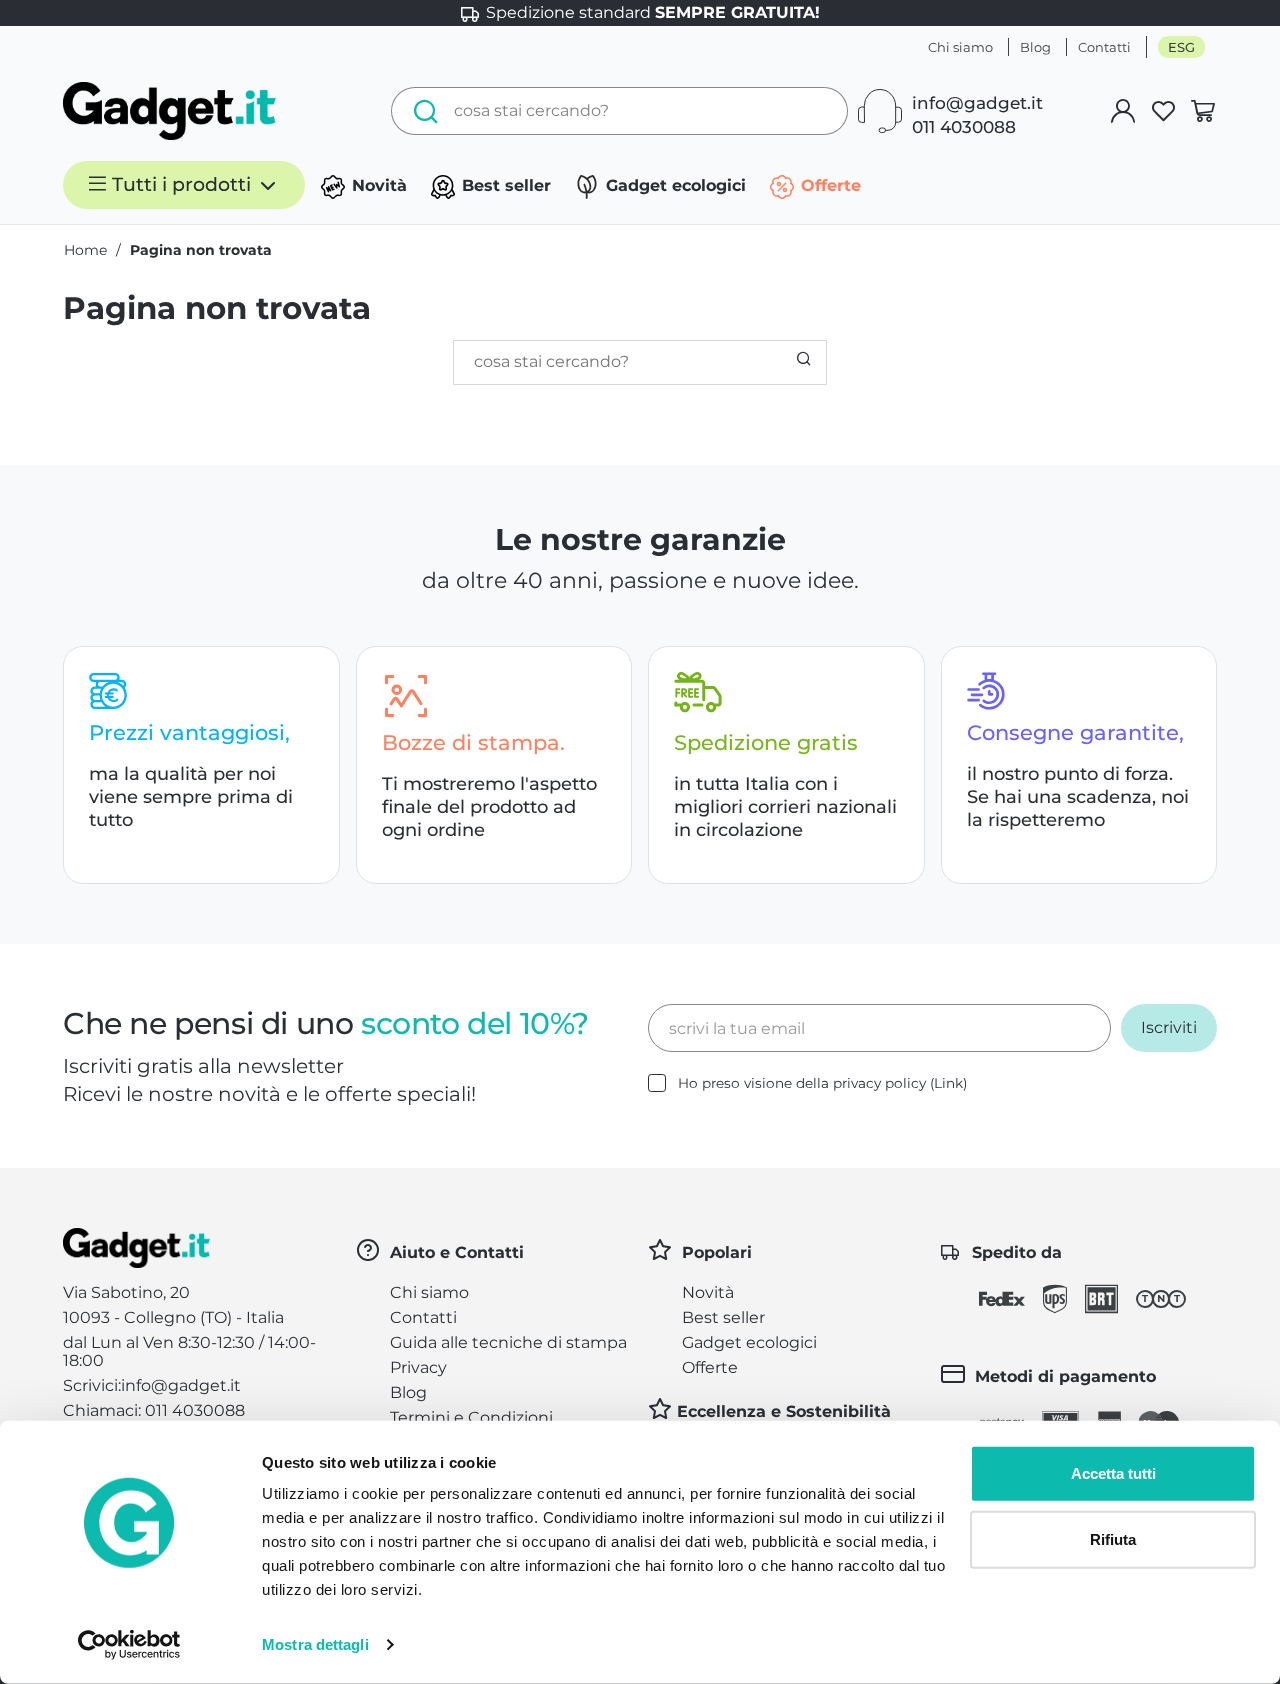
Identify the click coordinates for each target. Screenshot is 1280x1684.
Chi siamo (960, 47)
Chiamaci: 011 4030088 (154, 1410)
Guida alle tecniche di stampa (508, 1342)
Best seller (504, 185)
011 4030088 (964, 127)
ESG (1181, 47)
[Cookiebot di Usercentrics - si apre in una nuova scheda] (129, 1645)
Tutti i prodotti (181, 184)
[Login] (1123, 111)
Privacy (418, 1367)
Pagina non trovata (201, 250)
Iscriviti (1169, 1027)
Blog (1035, 47)
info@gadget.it (977, 103)
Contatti (1104, 47)
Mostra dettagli (315, 1644)
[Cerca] (420, 111)
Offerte (828, 185)
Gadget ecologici (673, 185)
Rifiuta (1113, 1538)
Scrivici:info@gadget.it (152, 1385)
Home (85, 250)
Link (948, 1083)
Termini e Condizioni (471, 1417)
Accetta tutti (1113, 1473)
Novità (377, 185)
